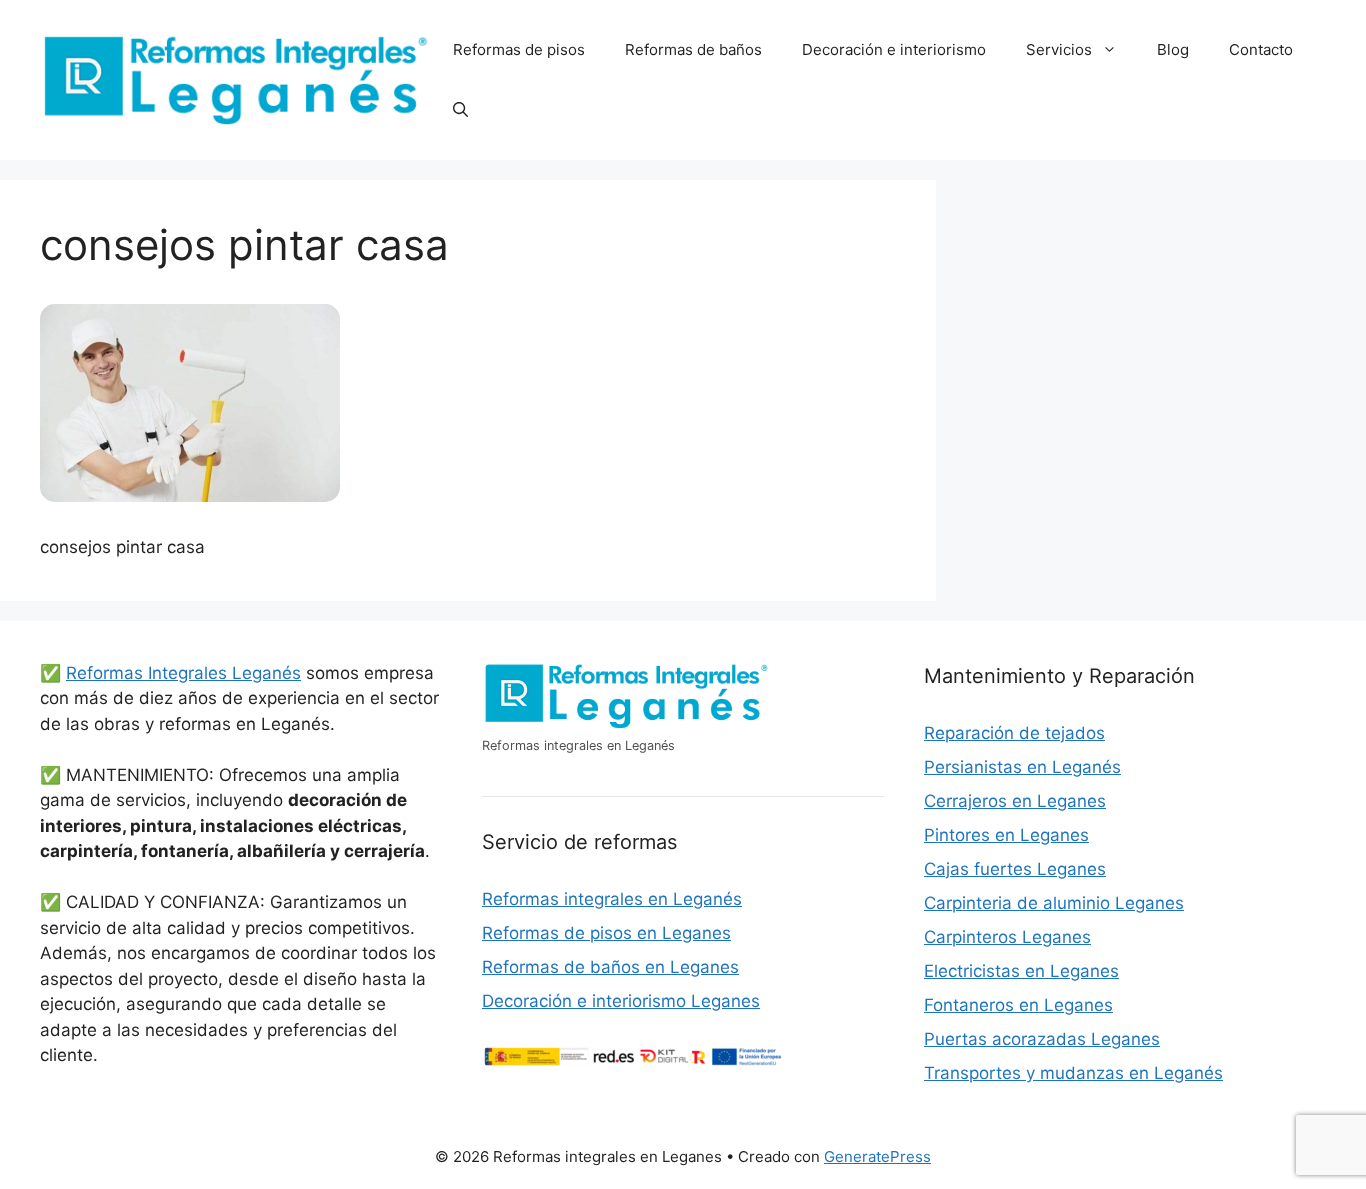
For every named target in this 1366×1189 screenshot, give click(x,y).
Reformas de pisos (519, 49)
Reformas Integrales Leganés (183, 673)
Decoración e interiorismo (894, 49)
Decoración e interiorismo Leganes (621, 1001)
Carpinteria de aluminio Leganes (1054, 903)
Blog (1173, 49)
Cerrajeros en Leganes (1015, 801)
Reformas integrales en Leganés (612, 899)
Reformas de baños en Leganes (610, 967)
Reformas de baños (693, 49)
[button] (460, 110)
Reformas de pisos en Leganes (606, 933)
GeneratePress (877, 1156)
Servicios (1059, 49)
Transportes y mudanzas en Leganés (1073, 1073)
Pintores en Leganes (1006, 835)
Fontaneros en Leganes (1018, 1005)
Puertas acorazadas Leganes (1042, 1039)
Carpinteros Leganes (1007, 937)
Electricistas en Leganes (1021, 971)
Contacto (1261, 49)
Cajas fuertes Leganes (1015, 869)
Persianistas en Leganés (1022, 767)
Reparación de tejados (1014, 733)
